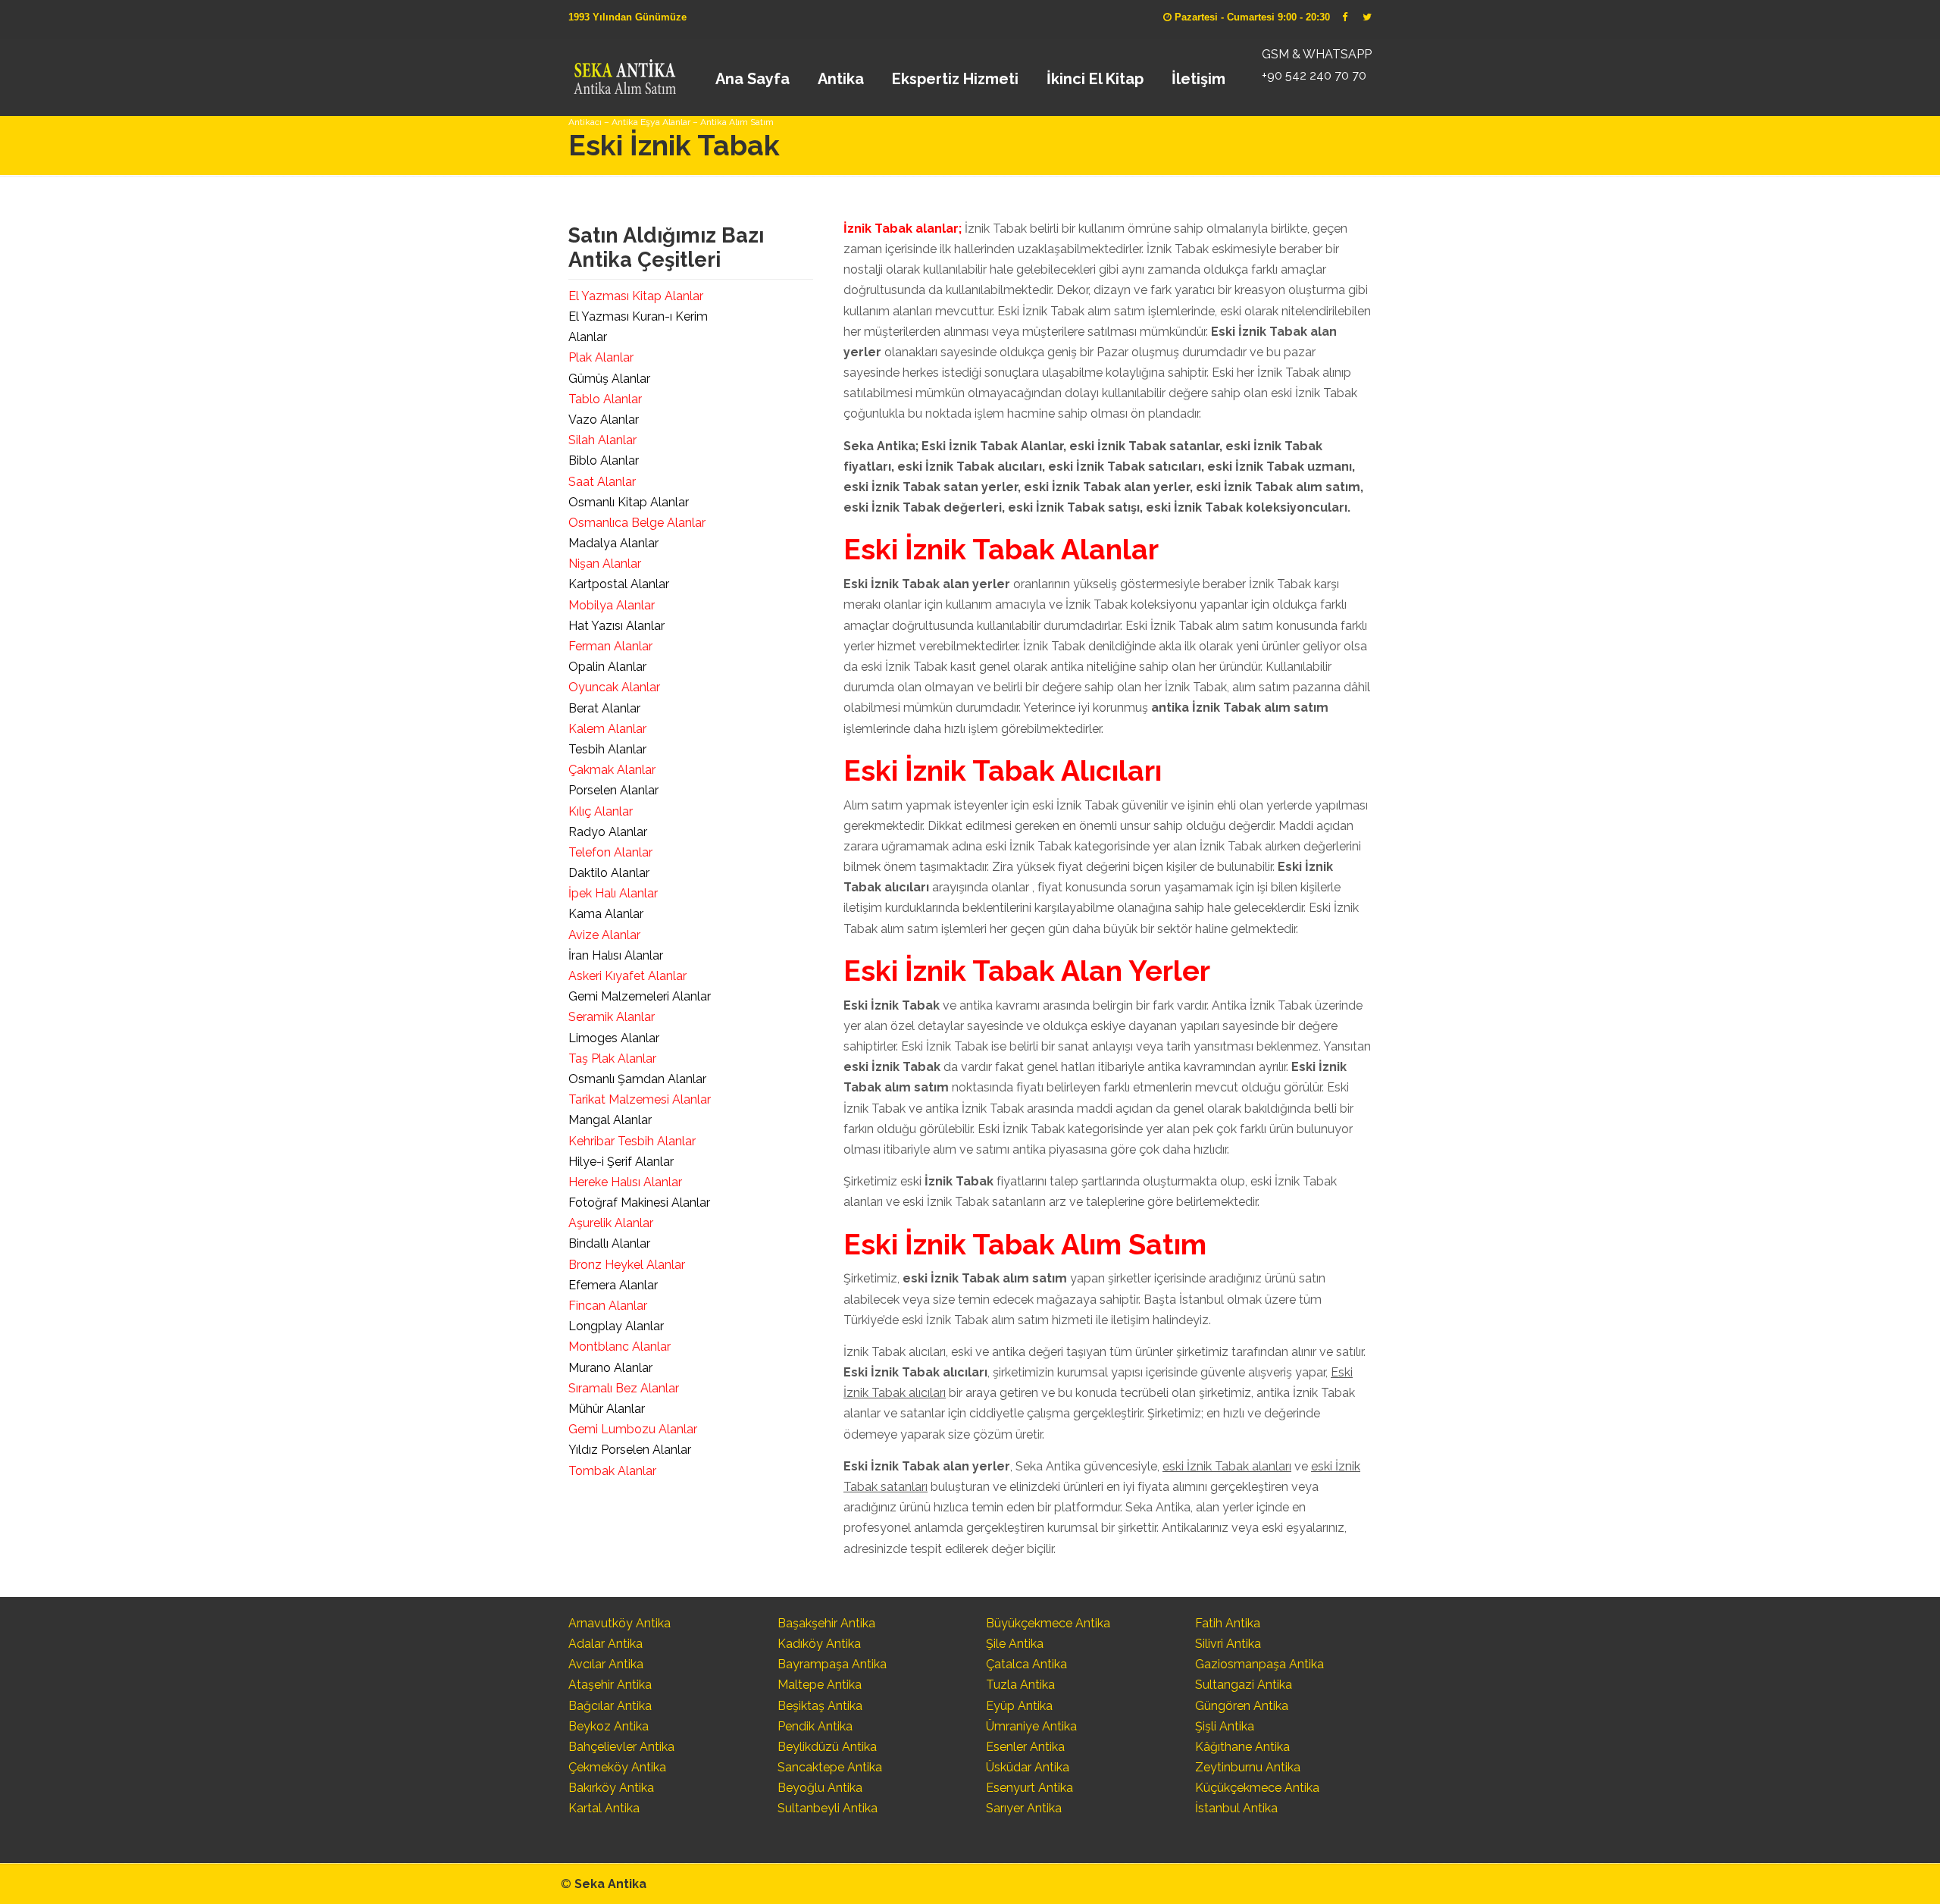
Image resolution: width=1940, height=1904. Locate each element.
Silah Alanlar (602, 440)
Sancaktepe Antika (830, 1767)
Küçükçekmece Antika (1257, 1788)
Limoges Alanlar (614, 1038)
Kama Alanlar (606, 914)
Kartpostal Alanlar (619, 584)
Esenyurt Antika (1029, 1788)
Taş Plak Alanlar (612, 1058)
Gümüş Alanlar (609, 379)
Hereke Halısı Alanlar (625, 1182)
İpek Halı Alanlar (613, 893)
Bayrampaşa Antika (832, 1664)
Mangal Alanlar (610, 1120)
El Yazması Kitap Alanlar (636, 296)
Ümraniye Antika (1031, 1726)
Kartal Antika (604, 1808)
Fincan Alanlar (608, 1306)
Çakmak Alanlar (612, 770)
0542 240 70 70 (624, 72)
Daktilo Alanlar (609, 873)
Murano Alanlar (610, 1368)
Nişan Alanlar (605, 564)
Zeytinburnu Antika (1248, 1767)
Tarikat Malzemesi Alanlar (640, 1099)
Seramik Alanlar (612, 1017)
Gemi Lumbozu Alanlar (633, 1429)
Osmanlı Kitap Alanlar (629, 502)
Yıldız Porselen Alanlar (630, 1450)
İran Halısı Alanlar (616, 955)
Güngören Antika (1242, 1706)
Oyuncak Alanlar (614, 687)
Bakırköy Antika (611, 1788)
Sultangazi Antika (1244, 1685)
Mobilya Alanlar (612, 605)
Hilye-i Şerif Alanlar (621, 1162)
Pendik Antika (815, 1726)
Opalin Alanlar (607, 667)
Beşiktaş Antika (820, 1706)
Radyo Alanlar (608, 832)
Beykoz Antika (609, 1726)
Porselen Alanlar (613, 790)
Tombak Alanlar (612, 1471)
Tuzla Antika (1020, 1685)
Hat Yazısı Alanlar (616, 626)
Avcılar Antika (606, 1664)
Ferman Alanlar (610, 646)
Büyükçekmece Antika (1048, 1623)
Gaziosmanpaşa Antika (1259, 1664)
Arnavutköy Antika (620, 1623)
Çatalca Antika (1026, 1664)
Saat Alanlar (602, 482)
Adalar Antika (605, 1644)
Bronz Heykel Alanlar (627, 1265)
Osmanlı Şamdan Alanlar (637, 1079)
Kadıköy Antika (819, 1644)
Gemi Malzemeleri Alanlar (640, 996)
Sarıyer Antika (1024, 1808)
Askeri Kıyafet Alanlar (627, 976)
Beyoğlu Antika (820, 1788)
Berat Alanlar (604, 708)
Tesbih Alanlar (607, 749)
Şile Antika (1015, 1644)
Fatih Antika (1228, 1623)
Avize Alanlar (604, 935)
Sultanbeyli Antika (828, 1808)
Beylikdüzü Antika (827, 1747)
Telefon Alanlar (610, 852)
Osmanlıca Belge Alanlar (637, 523)
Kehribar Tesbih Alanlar (632, 1141)
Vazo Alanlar (604, 420)
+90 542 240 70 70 (1314, 75)
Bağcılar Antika (610, 1706)
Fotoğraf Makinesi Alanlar (639, 1203)
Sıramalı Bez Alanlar (624, 1388)
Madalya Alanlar (613, 543)
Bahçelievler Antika (621, 1747)
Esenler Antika (1025, 1747)
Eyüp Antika (1019, 1706)
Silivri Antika (1228, 1644)
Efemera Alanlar (613, 1285)
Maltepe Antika (820, 1685)
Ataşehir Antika (610, 1685)
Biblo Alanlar (604, 460)
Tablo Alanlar (605, 399)
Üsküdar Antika (1028, 1767)
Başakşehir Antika (826, 1623)
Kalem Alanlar (607, 729)
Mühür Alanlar (607, 1409)
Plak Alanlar (601, 357)
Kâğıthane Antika (1242, 1747)
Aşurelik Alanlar (611, 1223)
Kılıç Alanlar (601, 811)
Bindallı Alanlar (609, 1243)
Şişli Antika (1225, 1726)
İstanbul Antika (1236, 1808)
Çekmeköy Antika (617, 1767)
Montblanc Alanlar (620, 1347)
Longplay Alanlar (616, 1326)
